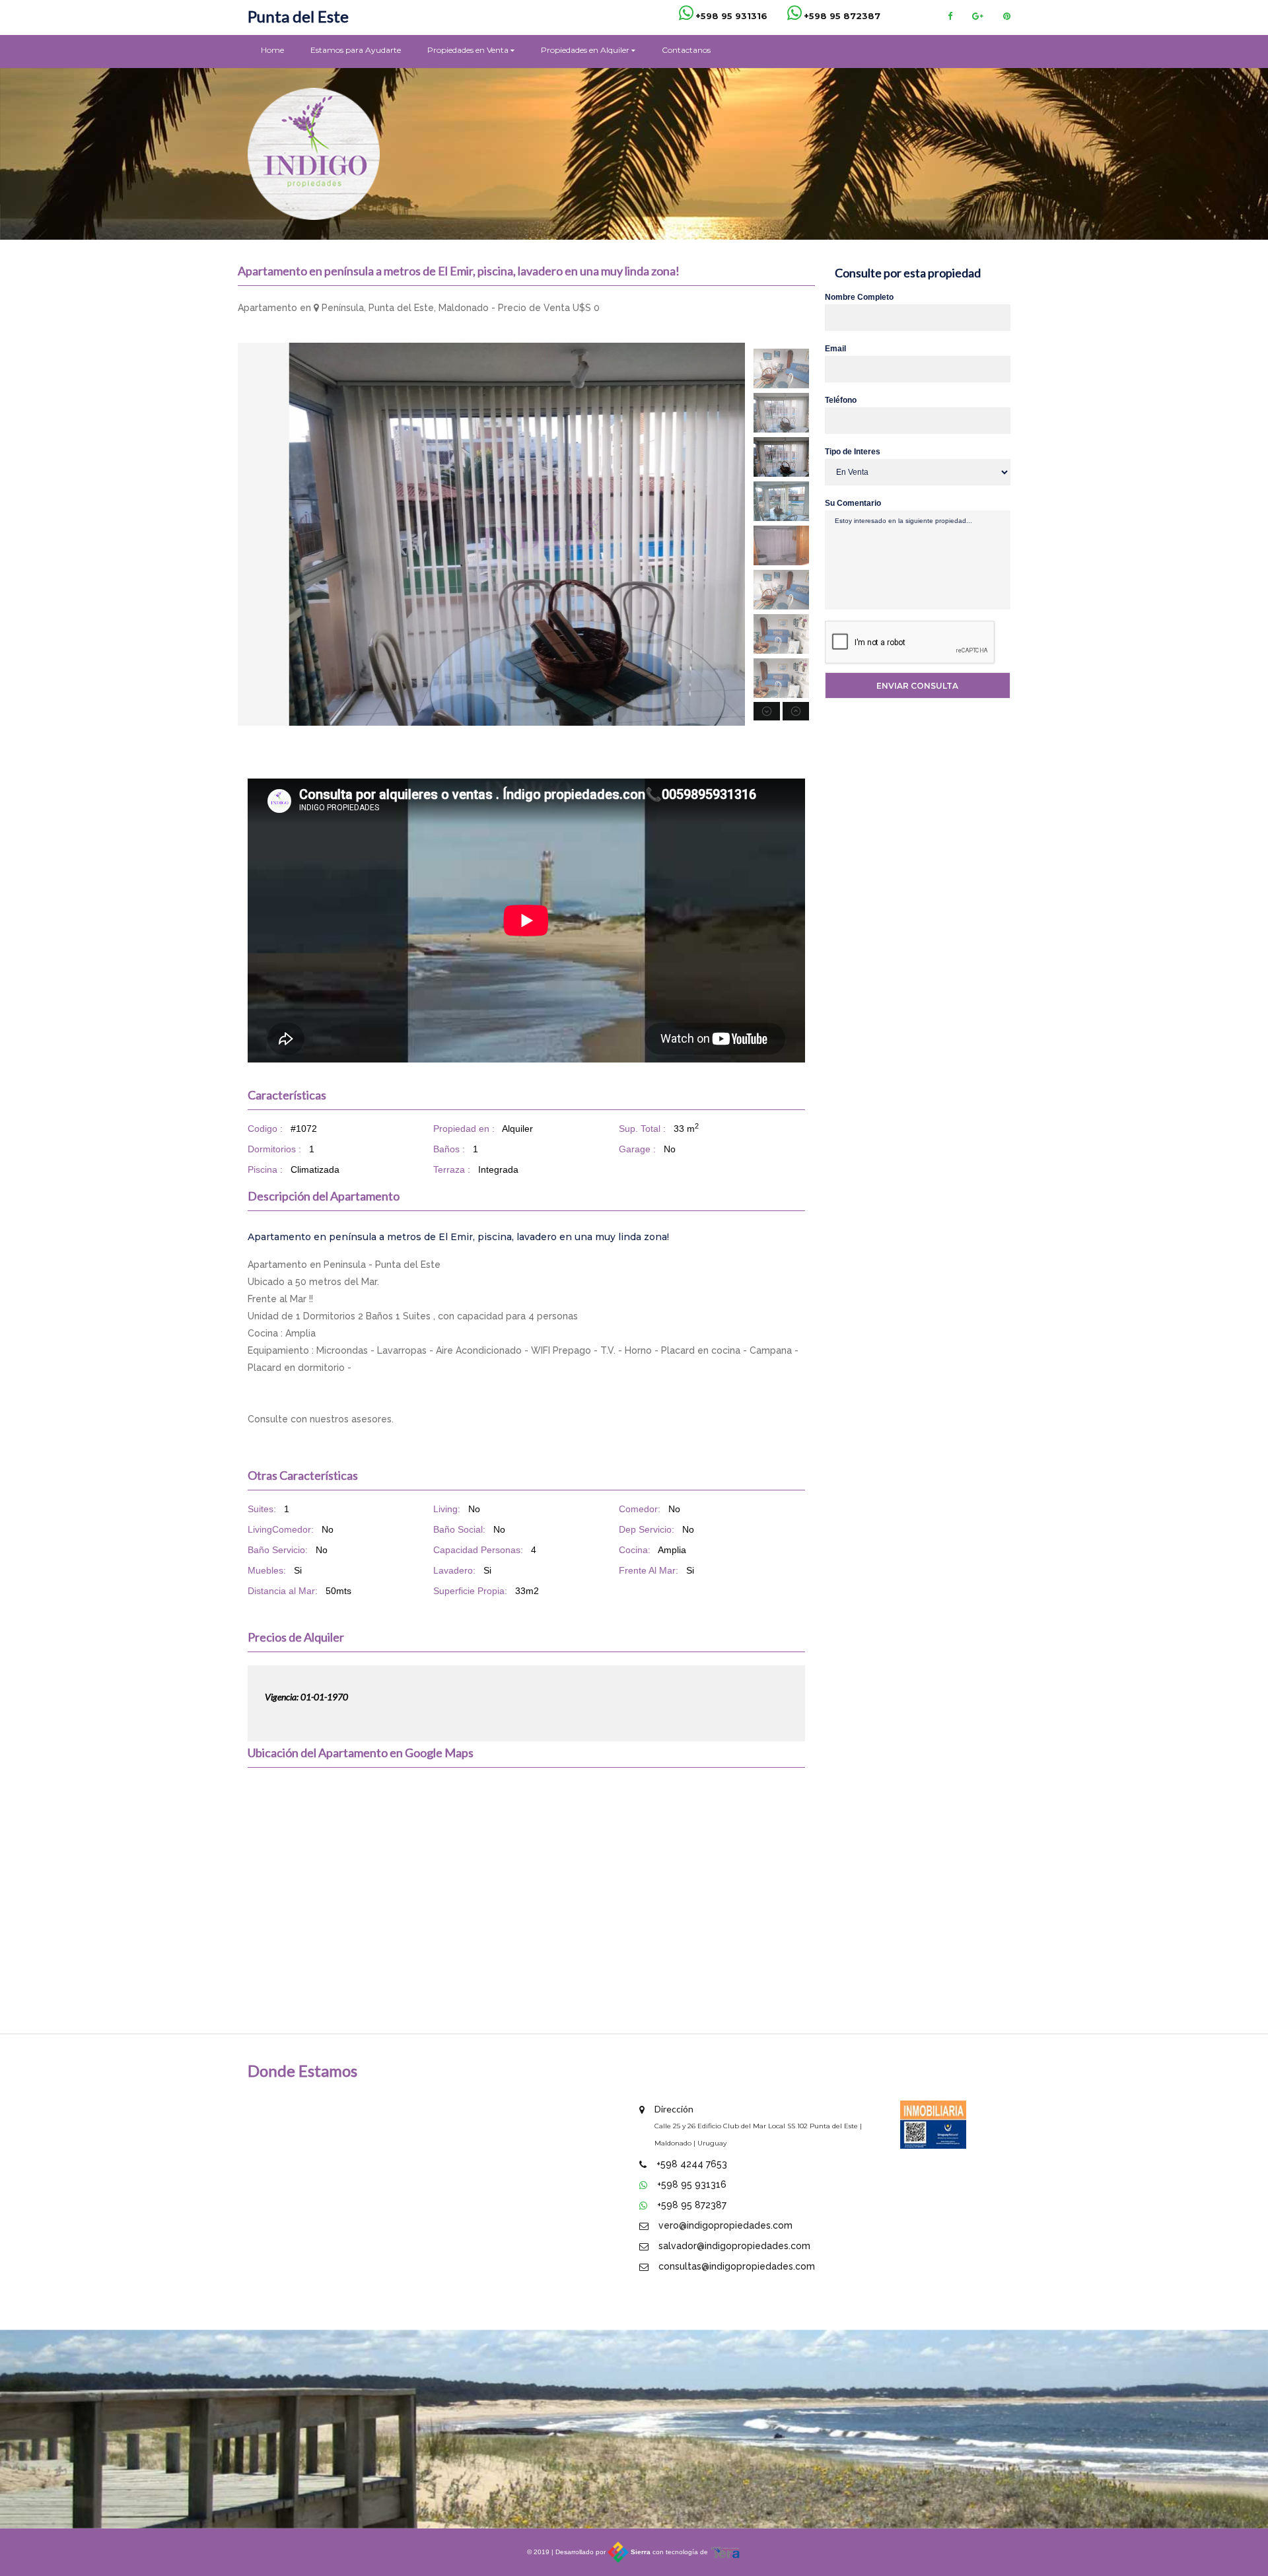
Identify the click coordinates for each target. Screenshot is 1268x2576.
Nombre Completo (859, 297)
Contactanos (686, 50)
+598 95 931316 (692, 2184)
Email (835, 349)
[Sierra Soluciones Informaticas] (726, 2552)
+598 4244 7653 (692, 2164)
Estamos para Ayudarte (356, 50)
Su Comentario (853, 503)
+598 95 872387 (692, 2205)
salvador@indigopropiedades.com (734, 2246)
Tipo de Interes (853, 452)
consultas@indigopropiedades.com (737, 2266)
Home (272, 50)
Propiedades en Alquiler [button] (586, 50)
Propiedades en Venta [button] (469, 50)
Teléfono (841, 400)
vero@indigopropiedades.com (725, 2225)
